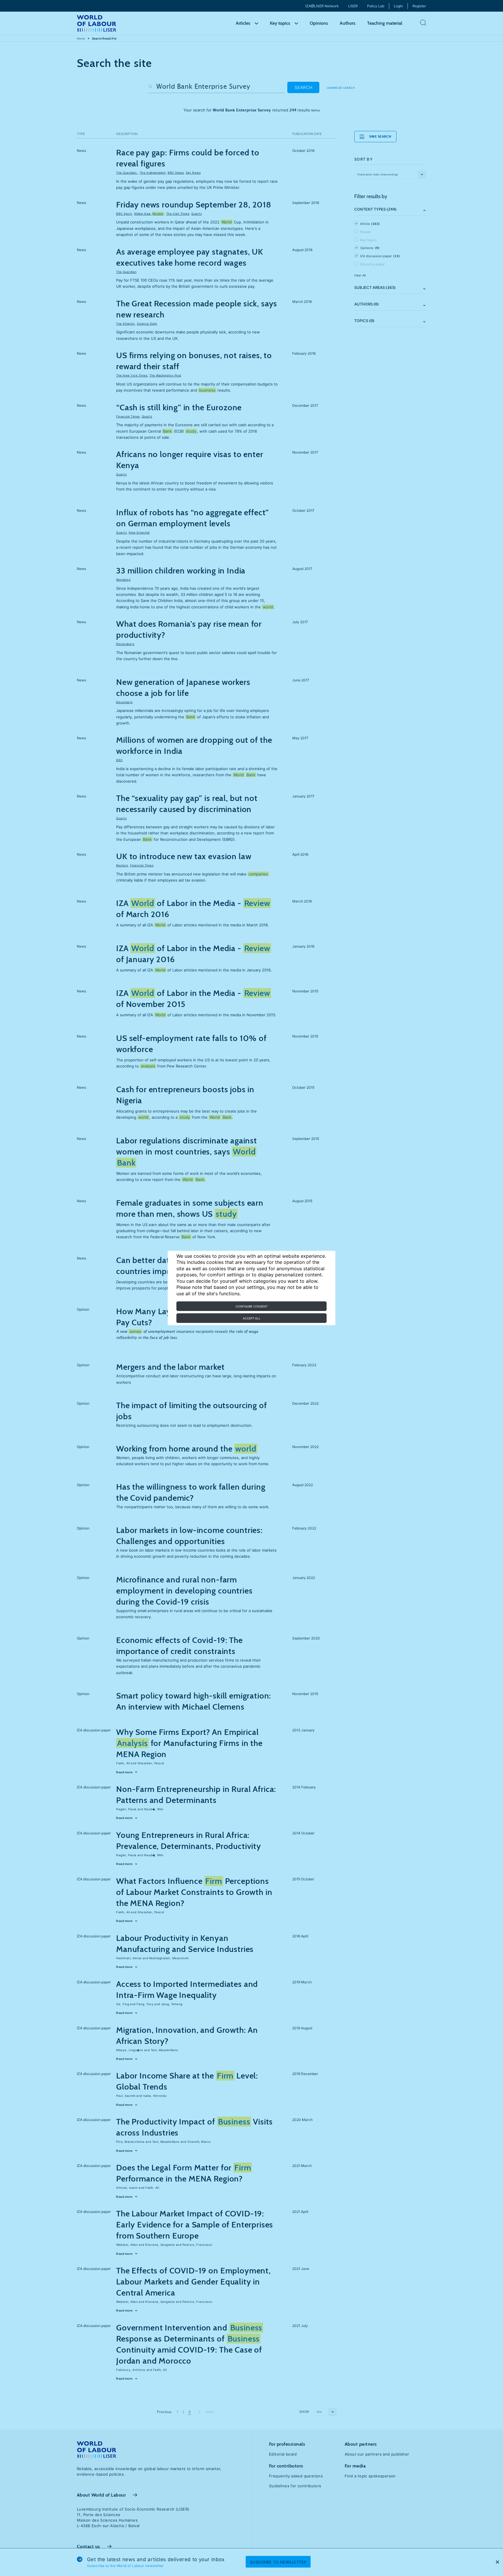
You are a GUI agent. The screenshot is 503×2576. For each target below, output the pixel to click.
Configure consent (251, 1306)
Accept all (252, 1318)
